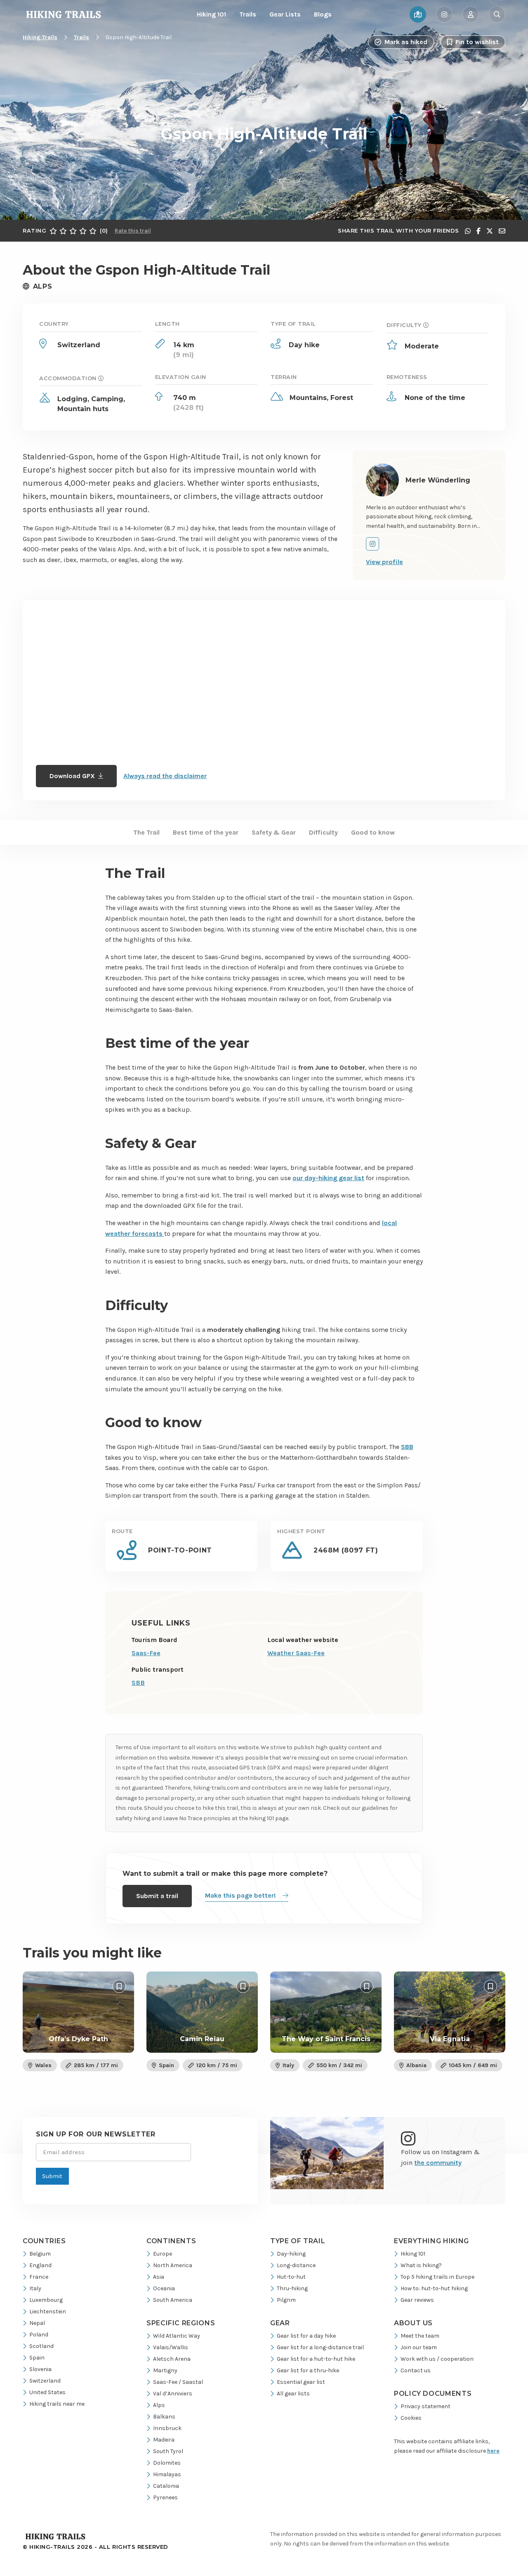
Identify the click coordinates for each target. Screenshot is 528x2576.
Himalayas (167, 2474)
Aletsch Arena (172, 2359)
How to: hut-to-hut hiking (434, 2288)
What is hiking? (421, 2265)
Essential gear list (301, 2382)
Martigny (165, 2370)
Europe (163, 2254)
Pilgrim (286, 2300)
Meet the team (420, 2336)
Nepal (37, 2323)
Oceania (164, 2288)
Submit (52, 2176)
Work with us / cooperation (437, 2359)
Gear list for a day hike (306, 2336)
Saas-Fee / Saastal (178, 2382)
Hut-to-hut (291, 2277)
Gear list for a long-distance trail (320, 2347)
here (493, 2451)
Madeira (164, 2440)
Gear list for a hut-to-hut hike (316, 2359)
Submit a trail (157, 1896)
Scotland (41, 2346)
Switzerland (45, 2381)
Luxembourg (46, 2300)
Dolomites (167, 2463)
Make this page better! (240, 1895)
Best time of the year (206, 833)
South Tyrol (168, 2451)
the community (438, 2163)
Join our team (419, 2347)
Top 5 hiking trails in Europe (437, 2277)
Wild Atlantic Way (177, 2336)
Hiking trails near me (57, 2404)
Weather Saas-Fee (296, 1653)
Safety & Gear (274, 833)
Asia (159, 2277)
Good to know (373, 833)
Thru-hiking (292, 2288)
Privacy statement (425, 2406)
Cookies (411, 2418)
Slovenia (40, 2369)
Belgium (40, 2254)
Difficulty (323, 833)
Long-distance (296, 2265)
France (39, 2277)
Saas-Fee (146, 1653)
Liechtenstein (48, 2311)
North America (173, 2265)
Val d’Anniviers (173, 2394)
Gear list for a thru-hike (308, 2370)
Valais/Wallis (171, 2347)
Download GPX (72, 776)
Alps (159, 2405)
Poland (39, 2335)
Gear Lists (285, 14)
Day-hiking (291, 2254)
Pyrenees (165, 2497)
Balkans (164, 2417)
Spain (37, 2358)
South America (173, 2300)
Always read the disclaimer (165, 776)
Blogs (323, 14)
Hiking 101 (211, 14)
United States (47, 2392)
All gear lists (293, 2394)
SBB (138, 1683)
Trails (248, 14)
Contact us (416, 2370)
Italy (35, 2288)
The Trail (146, 833)
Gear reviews (417, 2300)
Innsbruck (167, 2428)
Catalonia (166, 2486)
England (40, 2265)
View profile (384, 562)
